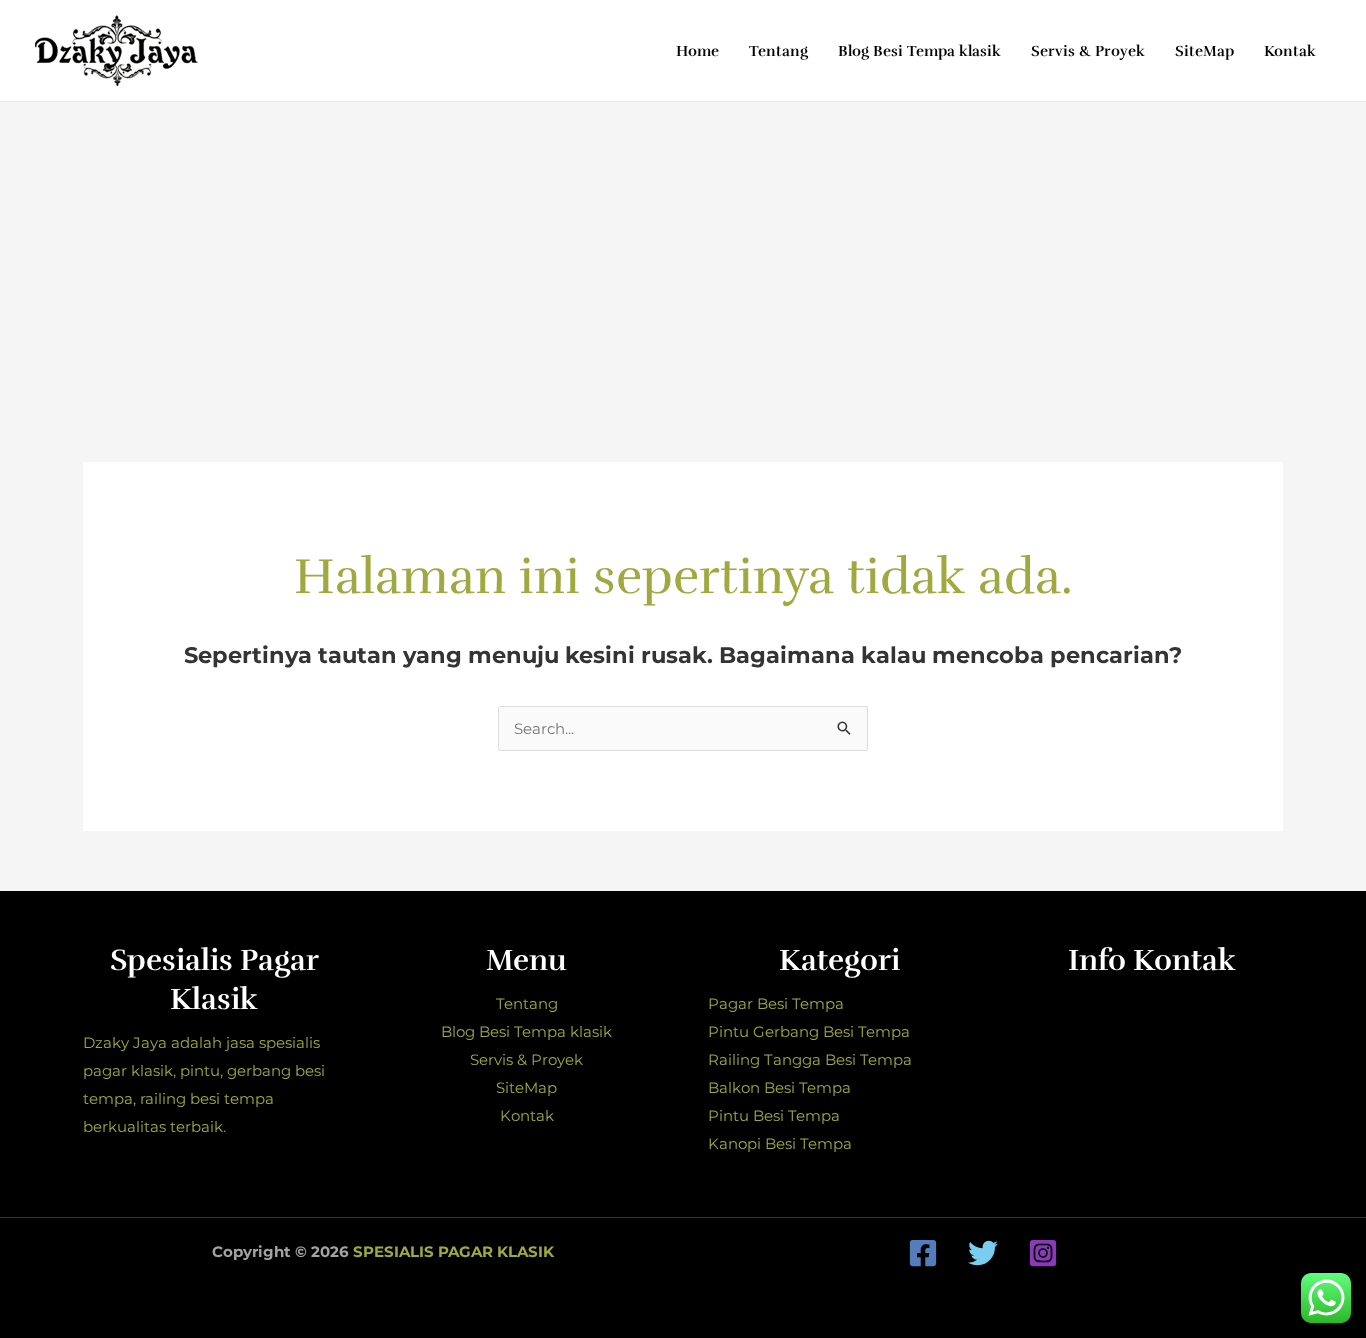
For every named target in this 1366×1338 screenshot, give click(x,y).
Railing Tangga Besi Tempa (810, 1059)
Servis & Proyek (526, 1059)
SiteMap (526, 1087)
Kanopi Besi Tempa (780, 1143)
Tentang (527, 1003)
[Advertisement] (683, 252)
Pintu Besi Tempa (774, 1115)
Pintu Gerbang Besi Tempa (809, 1031)
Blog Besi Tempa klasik (526, 1031)
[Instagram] (1043, 1253)
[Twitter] (983, 1253)
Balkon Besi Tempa (779, 1087)
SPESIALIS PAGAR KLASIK (453, 1251)
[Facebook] (923, 1253)
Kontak (527, 1115)
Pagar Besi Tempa (776, 1003)
